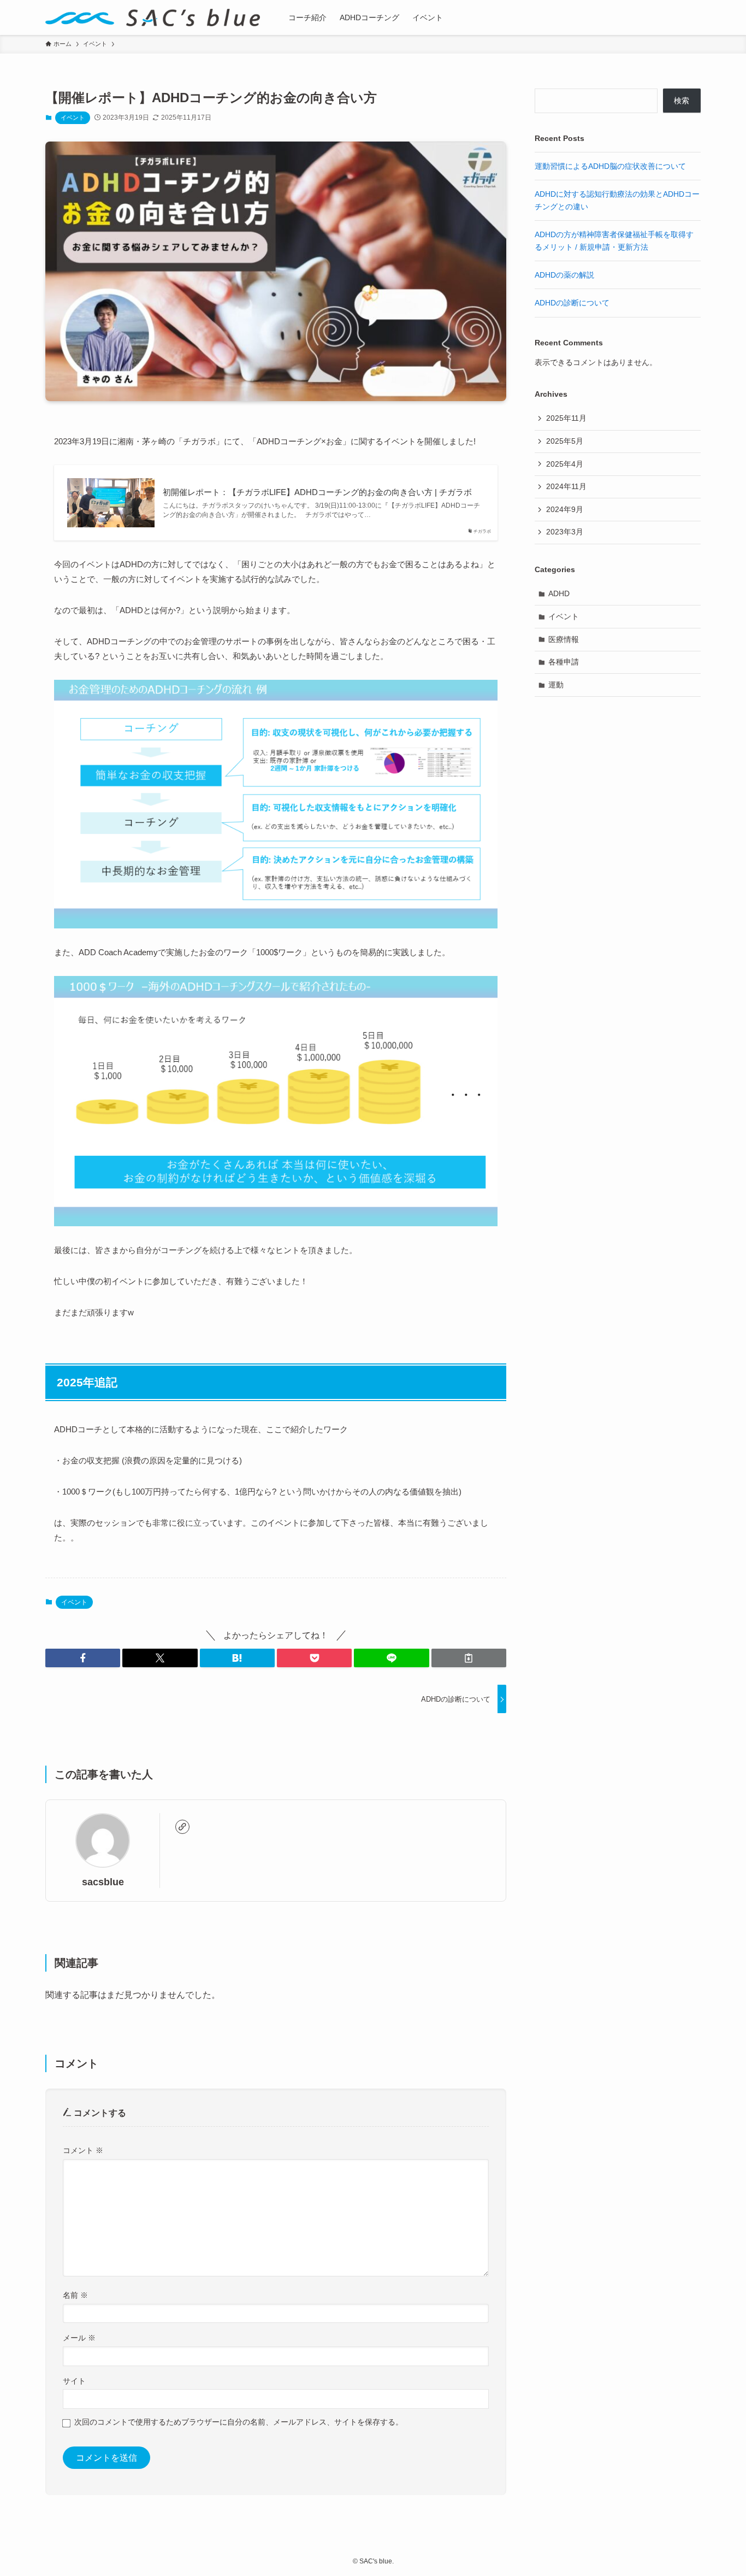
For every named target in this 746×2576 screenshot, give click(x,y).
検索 (682, 101)
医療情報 (564, 639)
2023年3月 (565, 532)
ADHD (559, 593)
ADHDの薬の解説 (564, 275)
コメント (83, 2150)
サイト (74, 2381)
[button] (83, 1658)
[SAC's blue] (153, 17)
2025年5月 (565, 441)
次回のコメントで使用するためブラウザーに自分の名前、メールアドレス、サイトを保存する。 (239, 2422)
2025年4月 (565, 464)
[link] (182, 1827)
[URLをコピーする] (469, 1658)
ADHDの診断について (572, 303)
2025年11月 (566, 418)
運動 (556, 685)
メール (79, 2338)
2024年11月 (566, 486)
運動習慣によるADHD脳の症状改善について (610, 166)
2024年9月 (565, 509)
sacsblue (103, 1882)
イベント (73, 117)
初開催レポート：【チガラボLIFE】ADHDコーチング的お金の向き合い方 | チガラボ (317, 492)
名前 (75, 2295)
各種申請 (564, 662)
